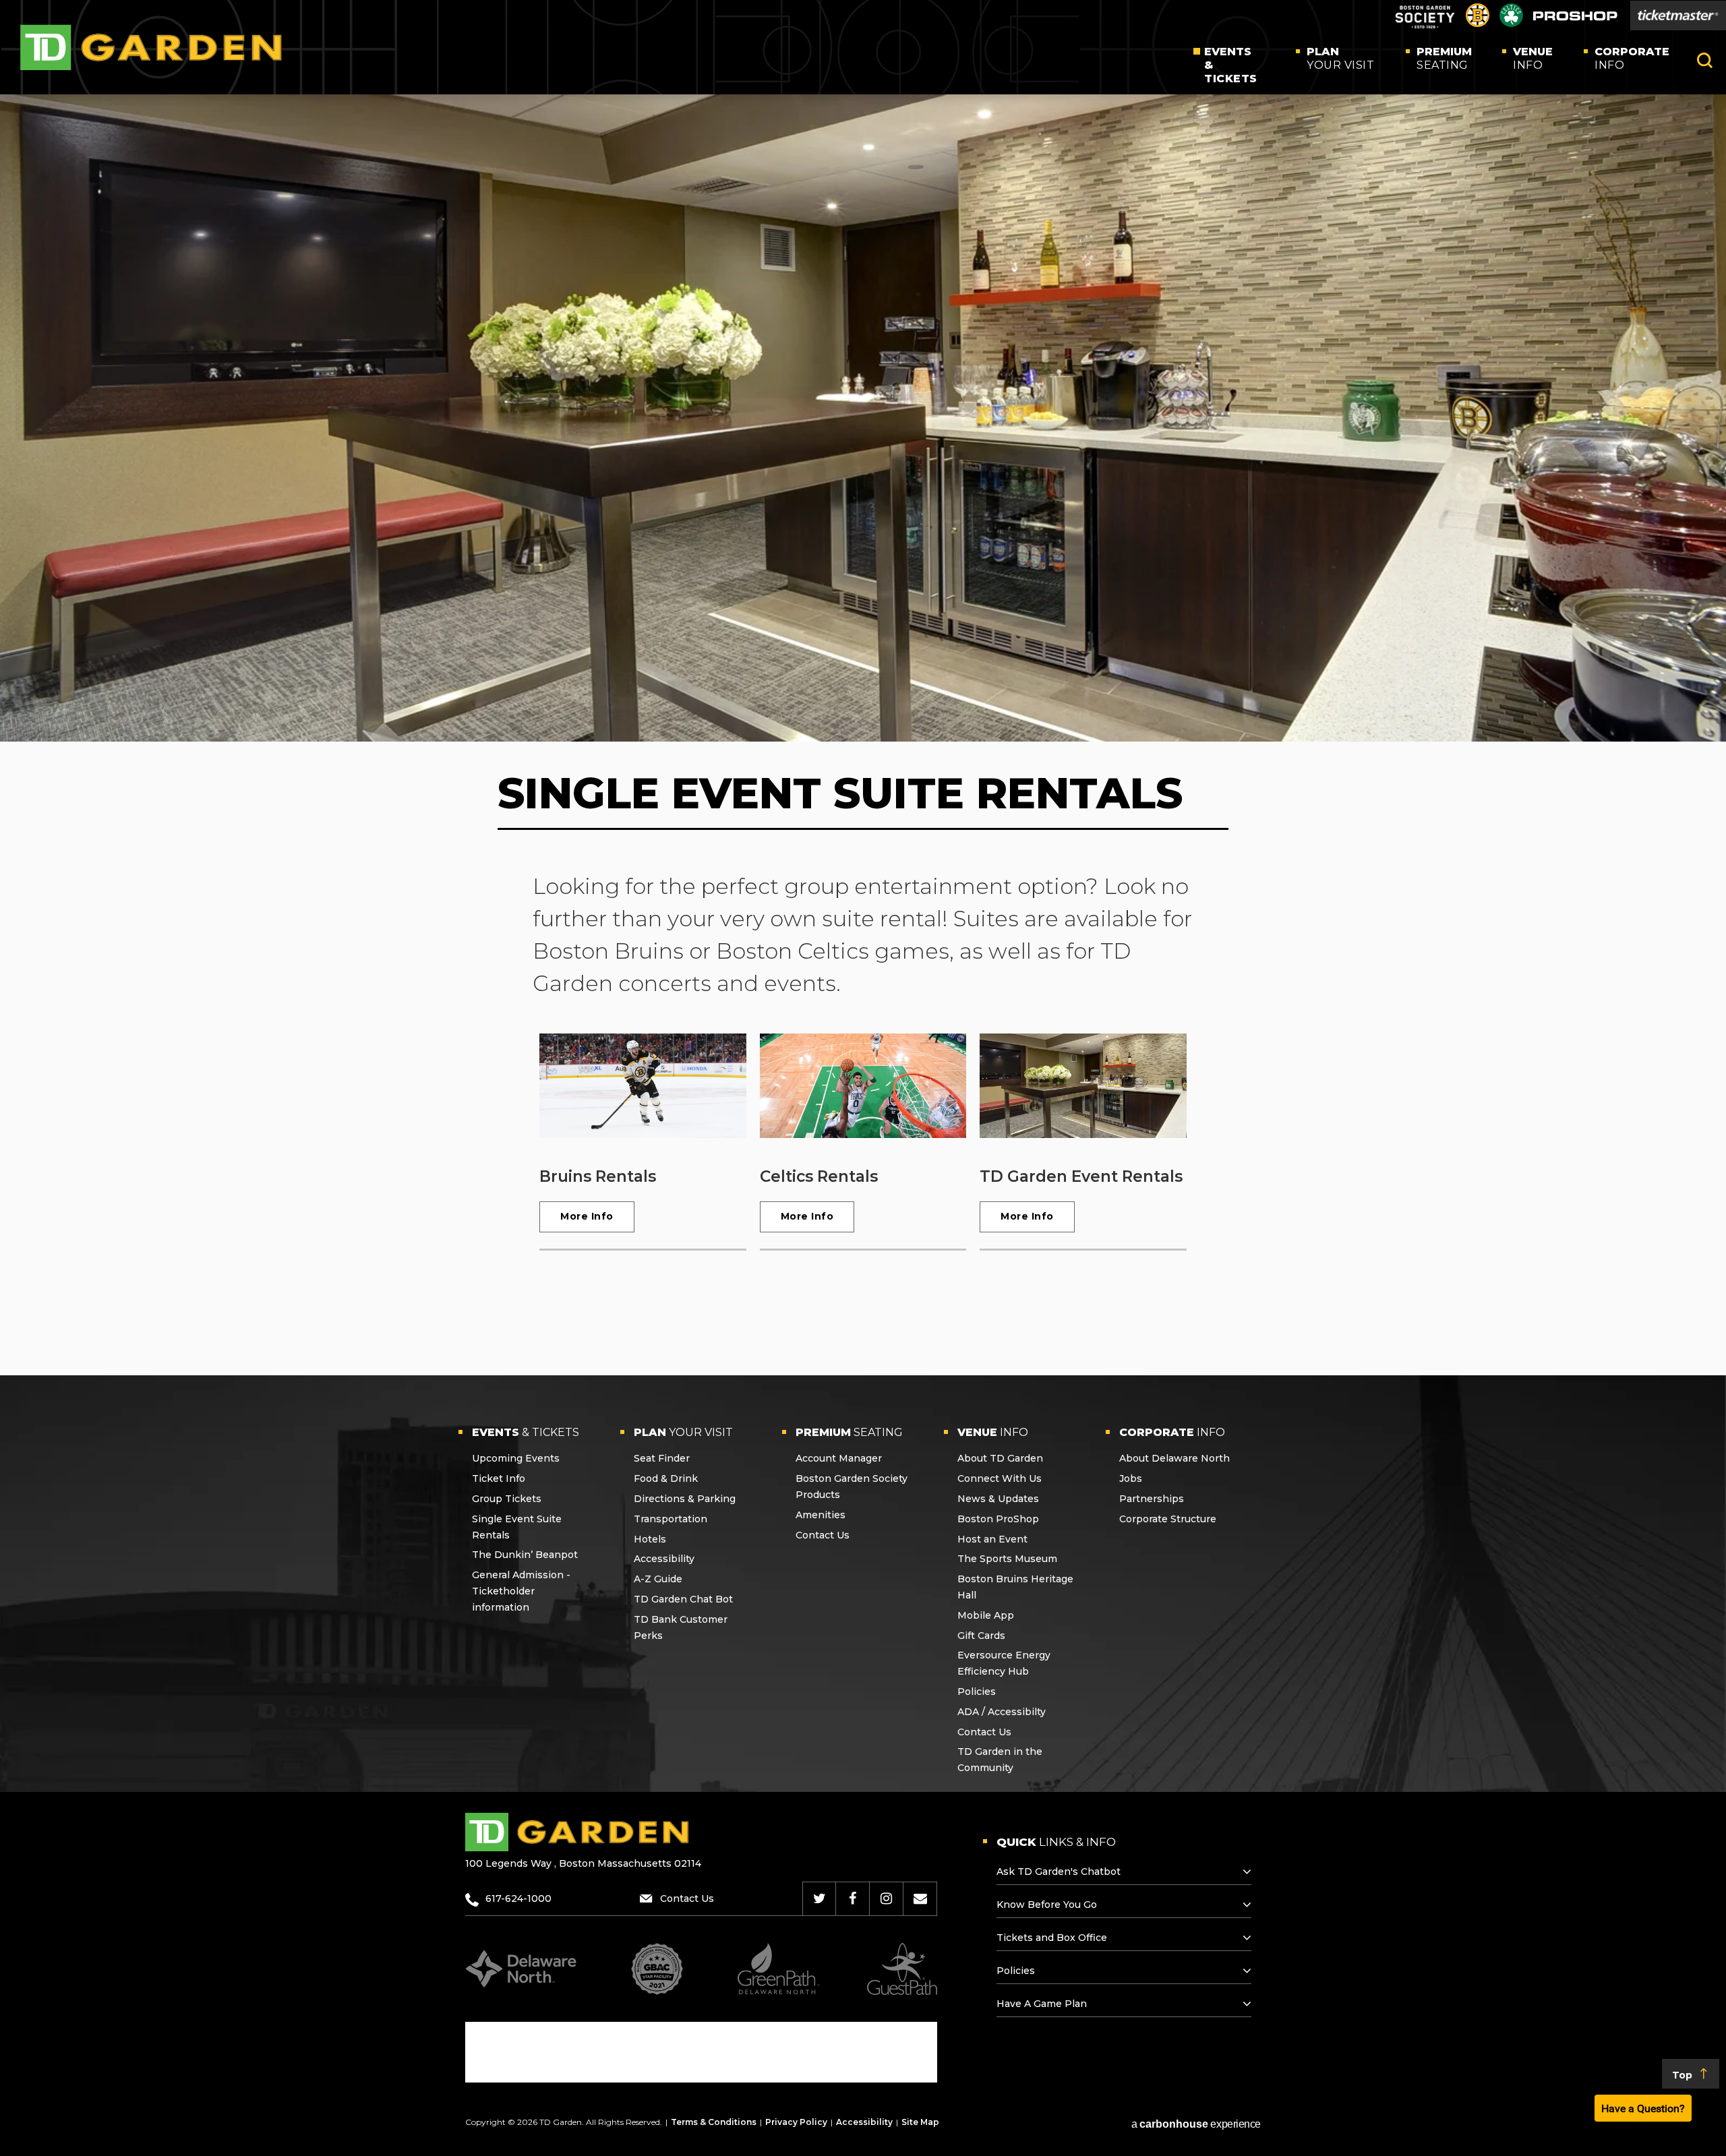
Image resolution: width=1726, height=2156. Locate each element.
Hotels (650, 1539)
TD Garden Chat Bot (683, 1599)
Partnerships (1152, 1499)
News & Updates (998, 1499)
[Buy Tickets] (1678, 16)
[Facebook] (853, 1898)
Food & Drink (666, 1478)
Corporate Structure (1168, 1519)
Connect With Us (1000, 1478)
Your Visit (1340, 58)
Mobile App (986, 1615)
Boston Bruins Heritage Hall (1015, 1587)
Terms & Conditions (714, 2122)
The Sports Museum (1007, 1559)
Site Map (920, 2122)
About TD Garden (1000, 1458)
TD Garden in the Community (1000, 1760)
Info (1533, 58)
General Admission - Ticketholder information (521, 1591)
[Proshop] (1575, 19)
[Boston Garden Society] (1425, 27)
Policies (977, 1691)
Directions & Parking (685, 1499)
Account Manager (839, 1458)
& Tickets (1231, 65)
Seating (1444, 58)
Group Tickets (507, 1499)
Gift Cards (981, 1636)
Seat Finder (662, 1458)
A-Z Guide (658, 1579)
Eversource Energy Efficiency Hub (1004, 1663)
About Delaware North (1174, 1458)
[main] (863, 708)
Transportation (671, 1519)
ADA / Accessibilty (1002, 1712)
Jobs (1131, 1478)
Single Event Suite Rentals (517, 1527)
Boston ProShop (998, 1519)
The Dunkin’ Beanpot (525, 1555)
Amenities (821, 1515)
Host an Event (992, 1539)
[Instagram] (886, 1898)
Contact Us (823, 1535)
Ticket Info (499, 1478)
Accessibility (664, 1559)
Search (1705, 60)
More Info (587, 1216)
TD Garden (151, 48)
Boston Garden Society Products (852, 1487)
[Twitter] (820, 1898)
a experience (1196, 2124)
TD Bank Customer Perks (681, 1627)
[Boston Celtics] (1511, 23)
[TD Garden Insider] (920, 1898)
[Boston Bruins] (1478, 23)
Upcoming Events (516, 1458)
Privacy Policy (796, 2122)
